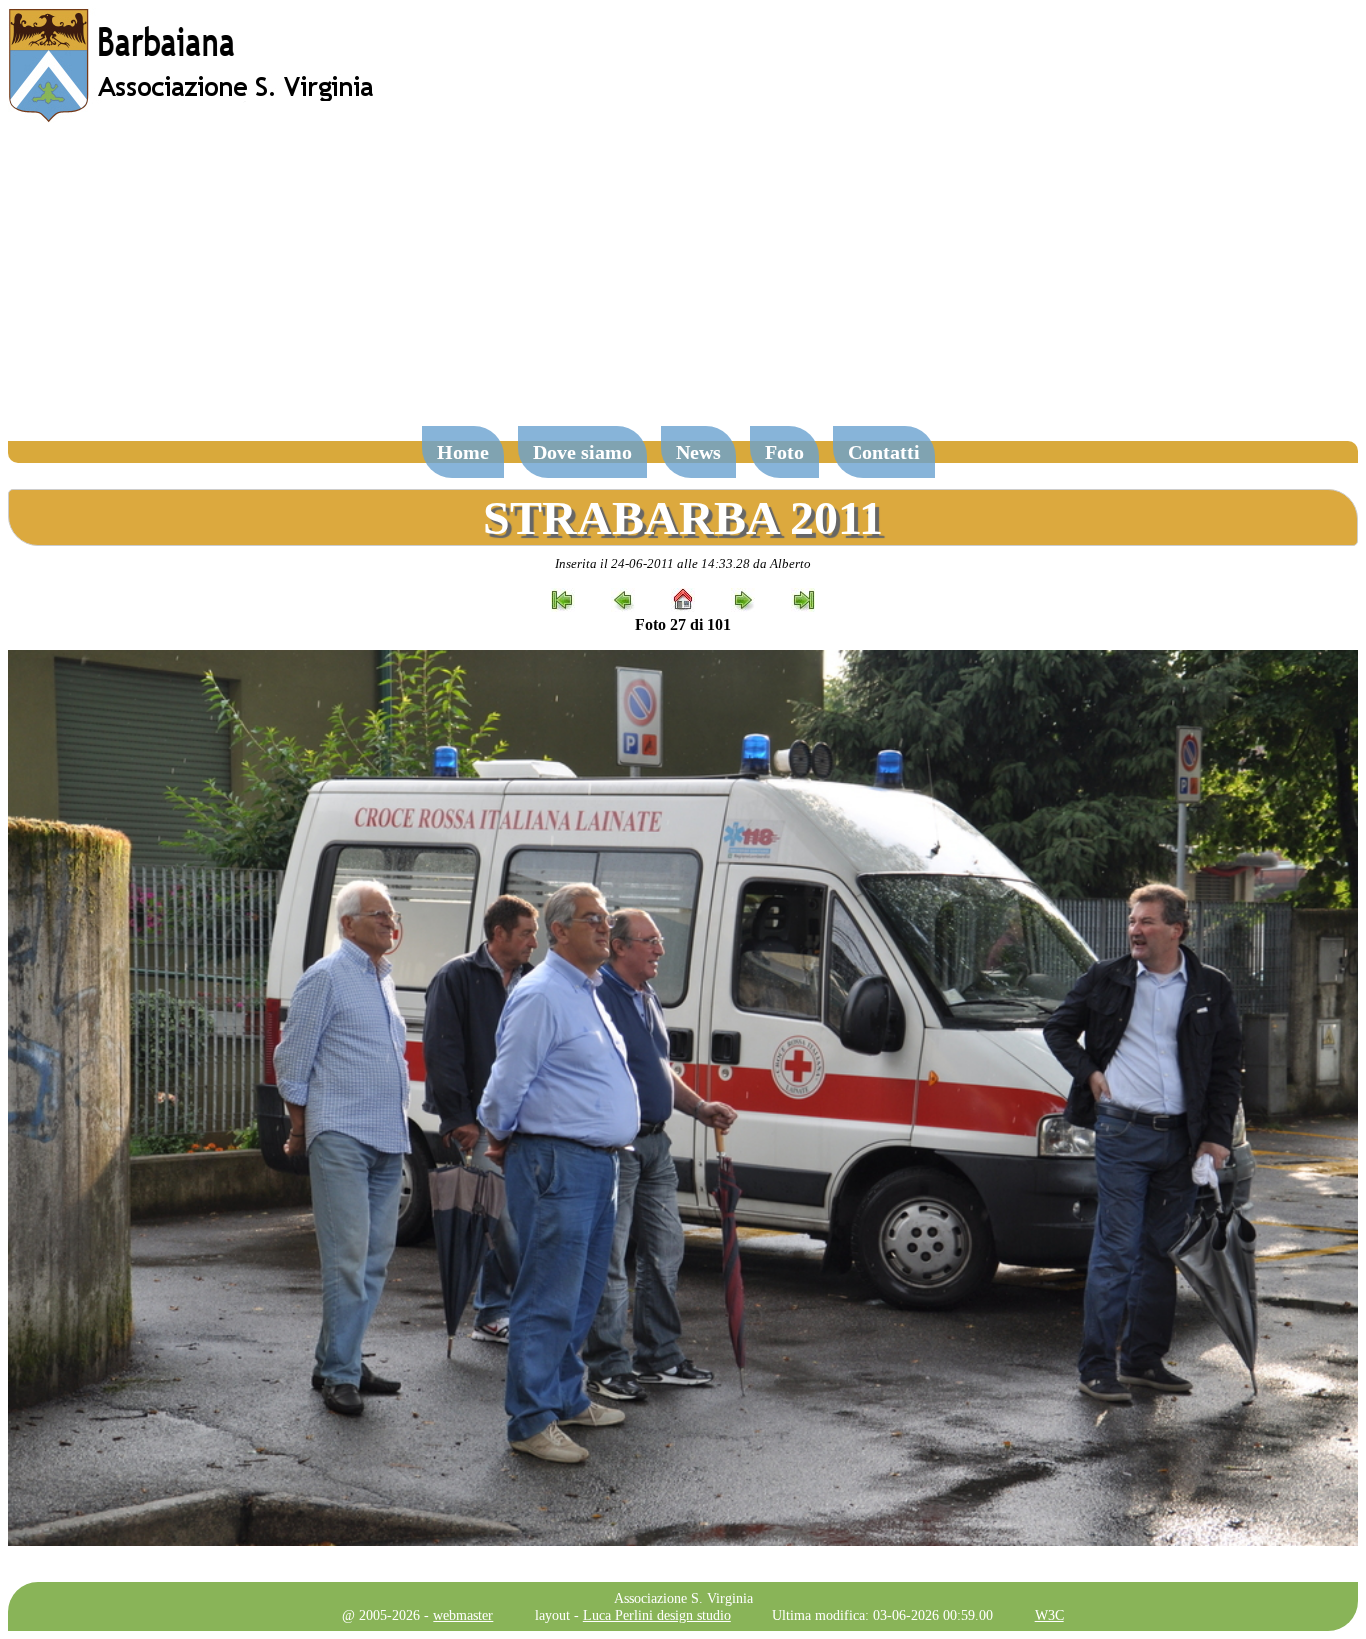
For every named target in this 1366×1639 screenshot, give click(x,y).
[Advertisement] (683, 284)
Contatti (884, 452)
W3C (1049, 1615)
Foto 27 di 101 (683, 624)
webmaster (463, 1615)
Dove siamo (582, 452)
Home (463, 452)
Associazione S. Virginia (683, 1598)
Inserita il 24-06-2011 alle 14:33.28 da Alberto (683, 563)
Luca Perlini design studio (657, 1615)
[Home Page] (193, 117)
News (698, 452)
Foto (784, 452)
